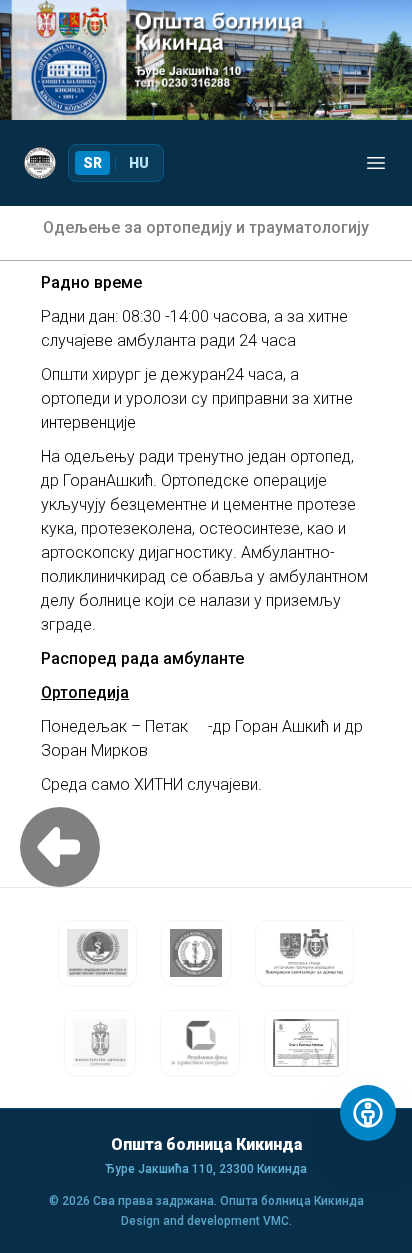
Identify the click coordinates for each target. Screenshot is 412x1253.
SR (92, 163)
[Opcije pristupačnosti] (368, 1113)
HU (139, 163)
